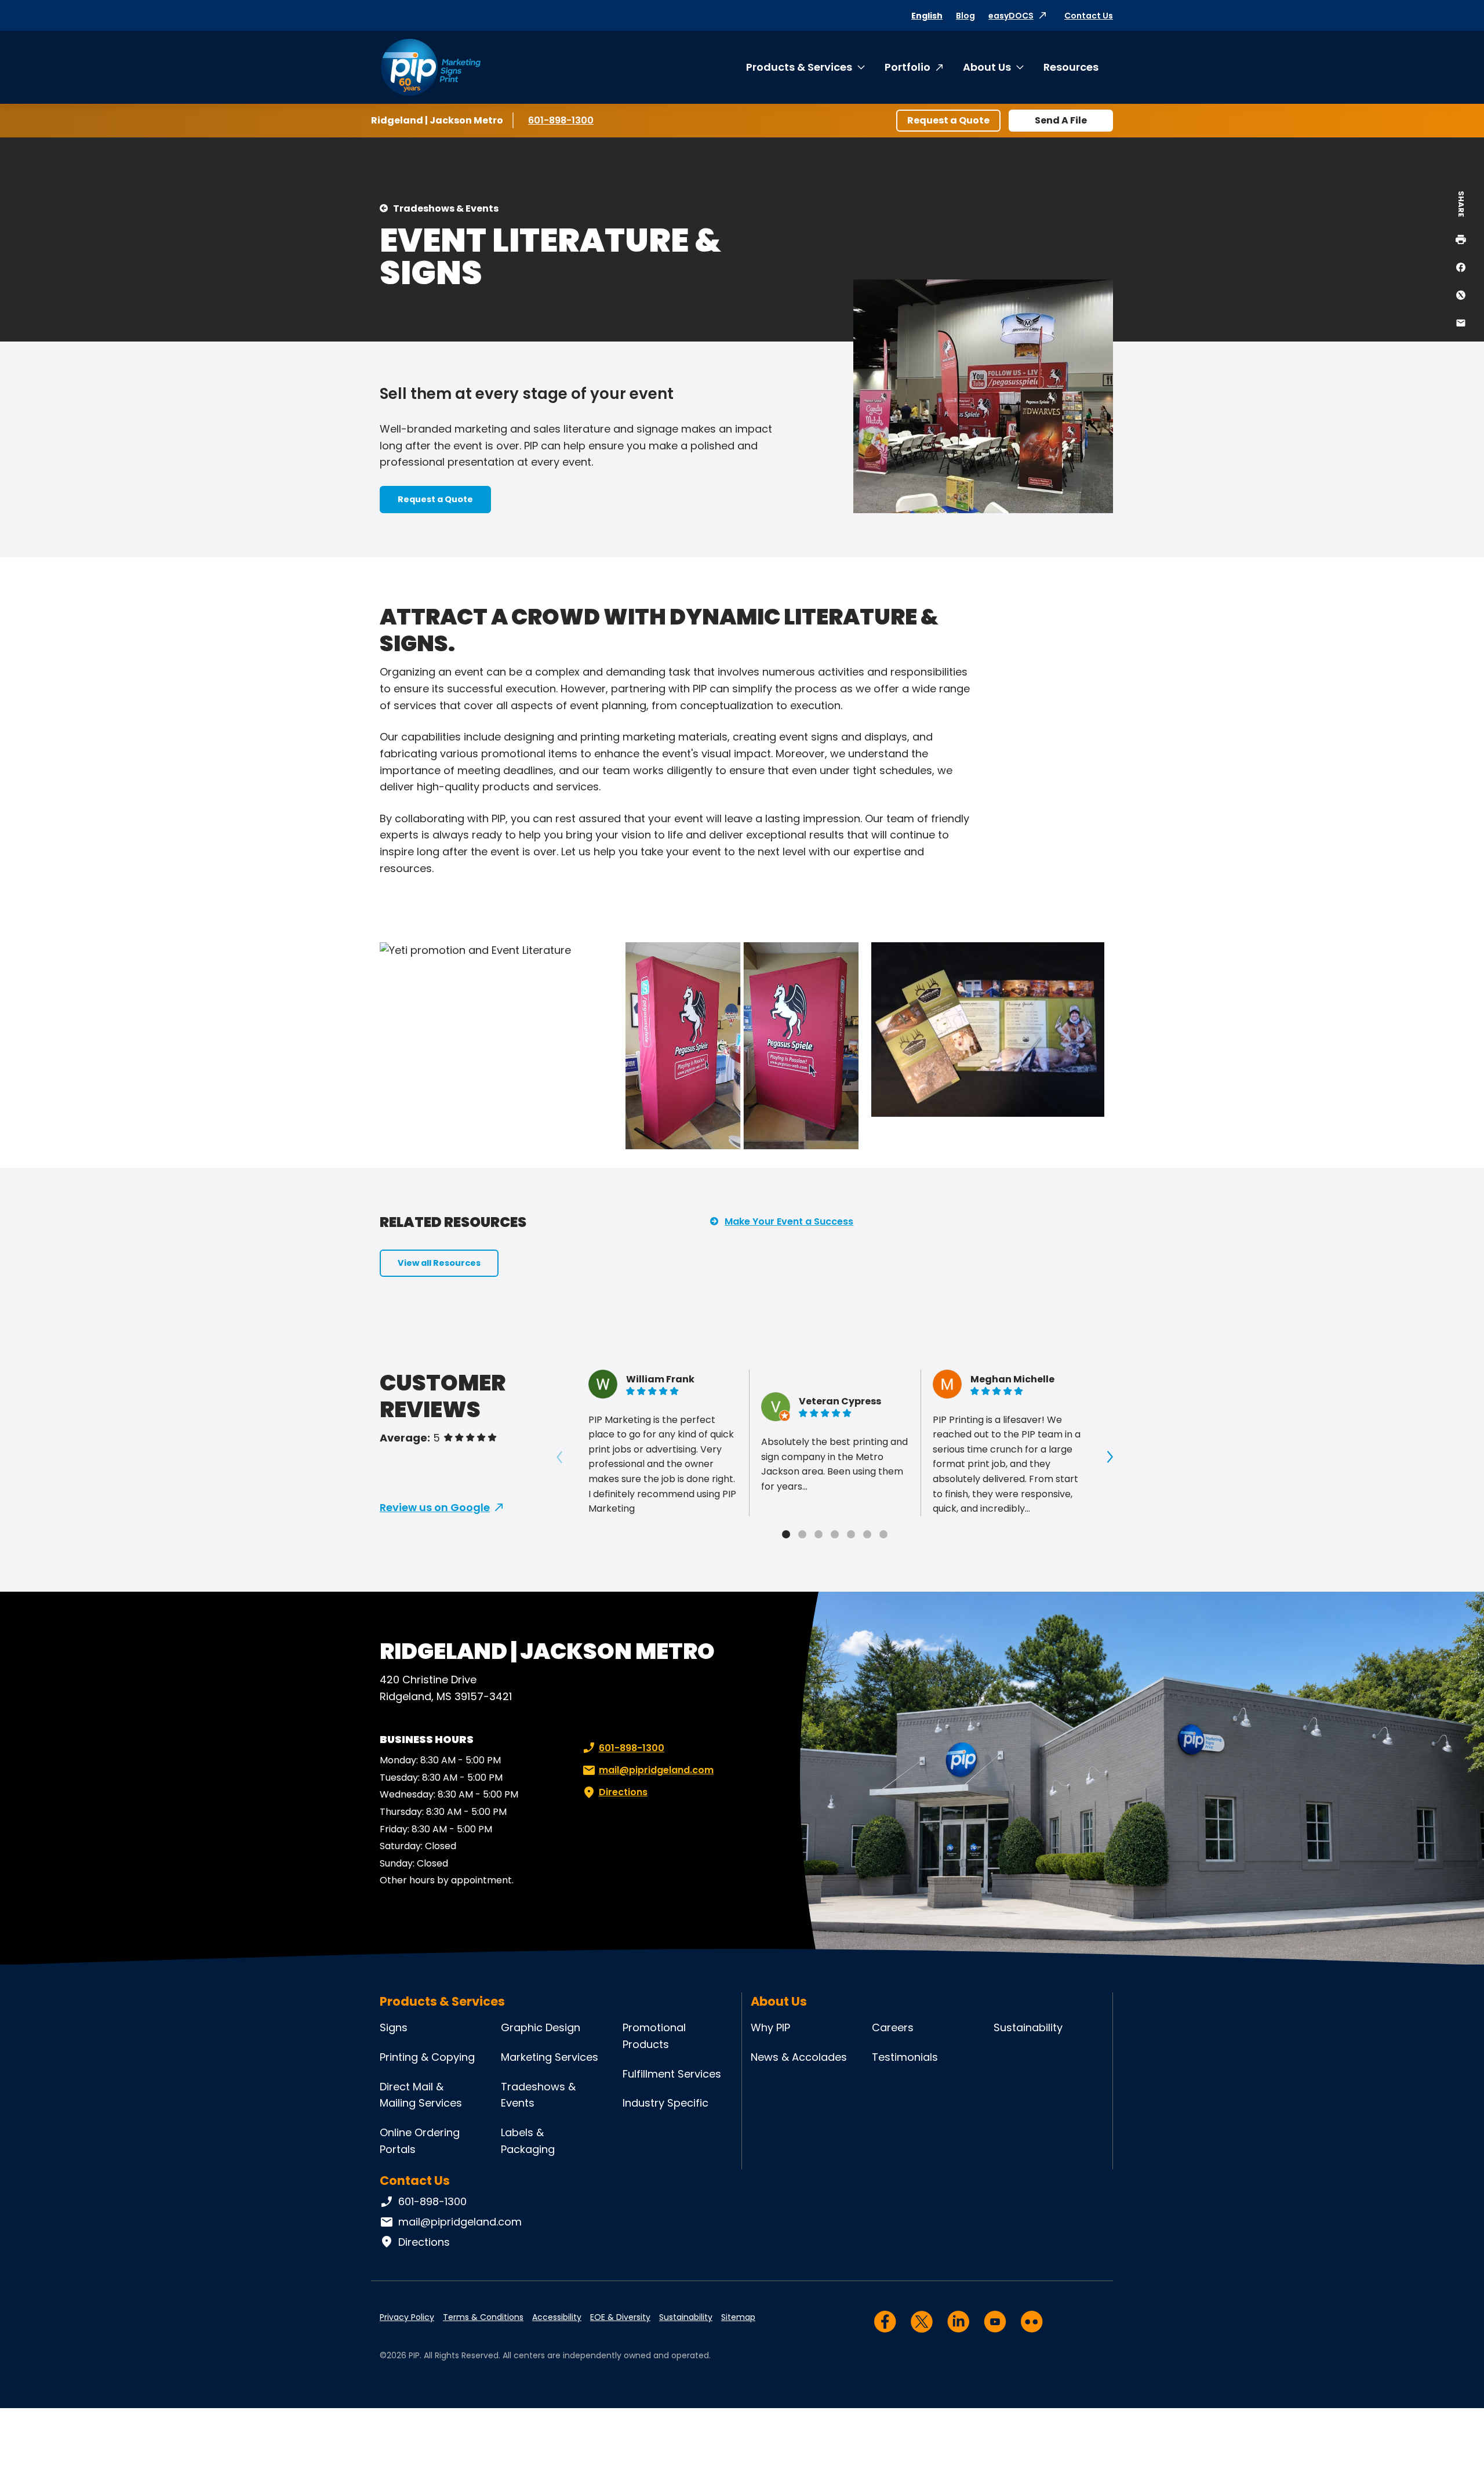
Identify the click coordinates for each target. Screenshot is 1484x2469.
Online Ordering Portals (420, 2141)
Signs (394, 2027)
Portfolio (908, 67)
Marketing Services (550, 2057)
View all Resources (439, 1263)
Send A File (1061, 120)
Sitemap (738, 2317)
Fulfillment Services (672, 2074)
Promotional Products (654, 2036)
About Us (987, 67)
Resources (1071, 67)
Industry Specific (665, 2103)
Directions (623, 1792)
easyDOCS (1011, 16)
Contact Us (1089, 16)
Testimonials (905, 2057)
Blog (965, 16)
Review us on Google (435, 1507)
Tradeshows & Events (446, 208)
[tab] (786, 1534)
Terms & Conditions (483, 2317)
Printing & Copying (427, 2057)
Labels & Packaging (528, 2141)
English (927, 16)
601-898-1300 (563, 120)
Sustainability (1028, 2027)
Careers (893, 2027)
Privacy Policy (407, 2317)
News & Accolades (799, 2057)
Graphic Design (541, 2027)
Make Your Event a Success (789, 1221)
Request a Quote (948, 120)
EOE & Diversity (620, 2317)
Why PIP (770, 2027)
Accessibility (557, 2317)
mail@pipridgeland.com (656, 1770)
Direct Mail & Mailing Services (421, 2095)
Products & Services (799, 67)
